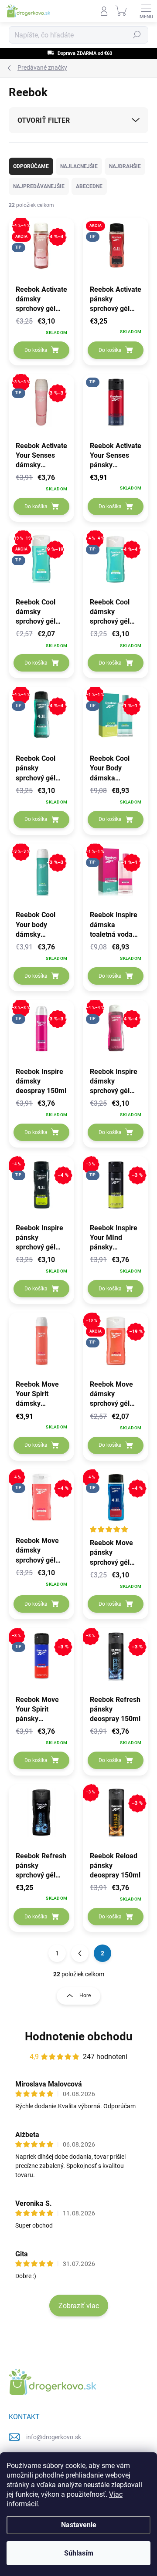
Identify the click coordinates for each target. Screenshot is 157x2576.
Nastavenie (79, 2525)
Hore (85, 1995)
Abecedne (89, 186)
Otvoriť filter (44, 120)
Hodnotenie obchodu (79, 2036)
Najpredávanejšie (39, 186)
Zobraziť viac (79, 2306)
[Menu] (146, 11)
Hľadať (137, 35)
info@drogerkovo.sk (54, 2437)
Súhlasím (79, 2553)
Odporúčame (31, 166)
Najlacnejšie (79, 166)
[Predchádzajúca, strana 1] (80, 1953)
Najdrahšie (125, 166)
